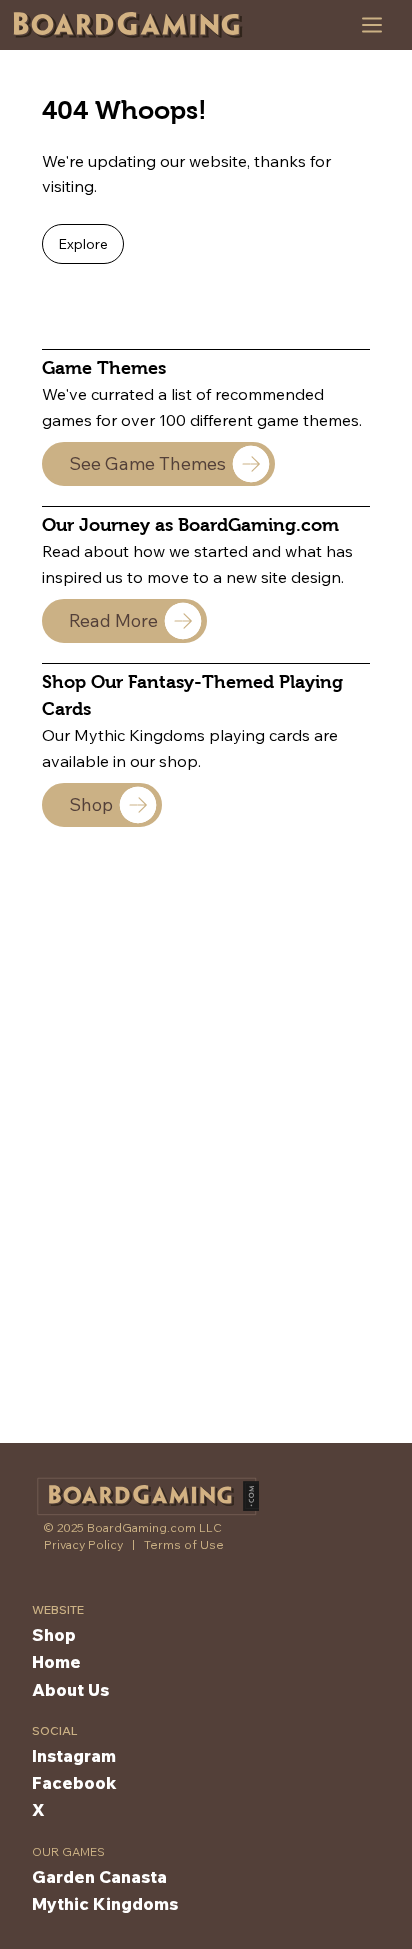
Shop (54, 1634)
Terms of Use (184, 1544)
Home (56, 1661)
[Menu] (373, 25)
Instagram (74, 1755)
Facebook (74, 1782)
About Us (70, 1689)
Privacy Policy (83, 1544)
